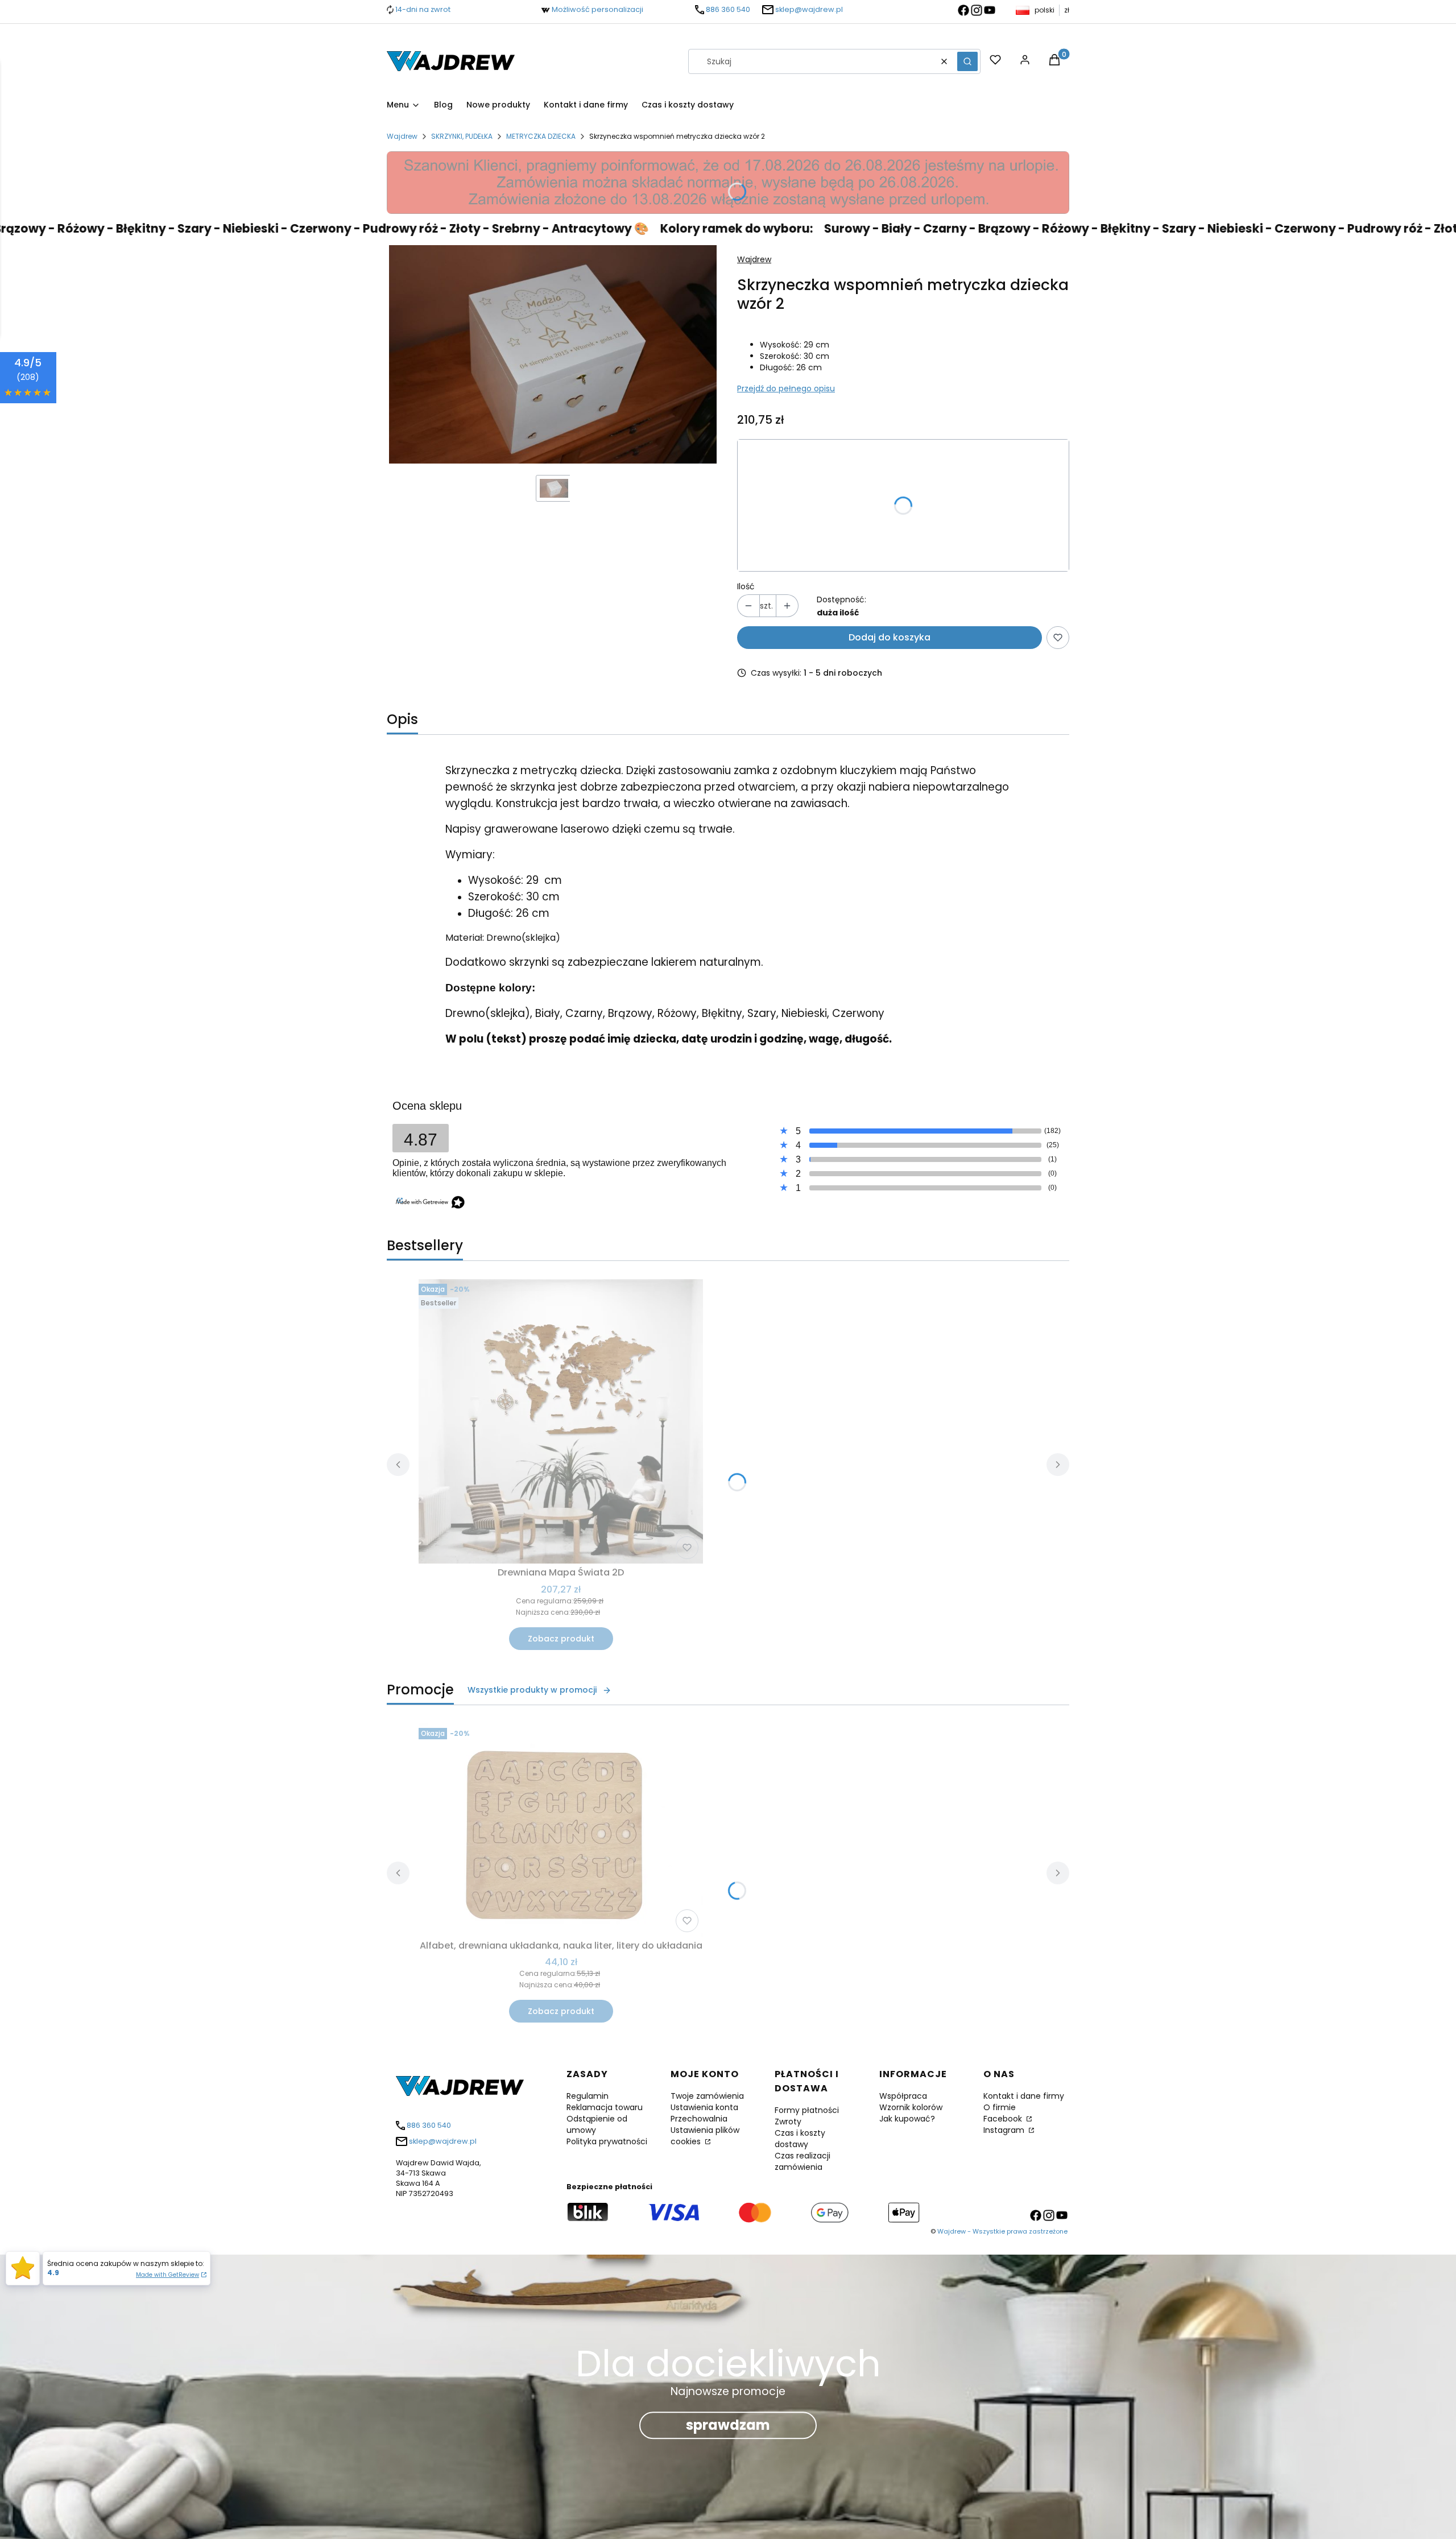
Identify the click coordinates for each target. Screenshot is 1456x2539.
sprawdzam (728, 2425)
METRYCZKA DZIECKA (541, 136)
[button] (967, 61)
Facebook (1004, 2119)
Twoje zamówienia (707, 2096)
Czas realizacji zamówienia (803, 2161)
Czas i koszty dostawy (800, 2139)
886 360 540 (728, 9)
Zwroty (788, 2122)
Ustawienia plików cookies (705, 2136)
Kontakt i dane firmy (1024, 2096)
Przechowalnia (699, 2119)
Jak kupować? (907, 2119)
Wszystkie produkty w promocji (532, 1690)
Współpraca (903, 2096)
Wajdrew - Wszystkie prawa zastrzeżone (1002, 2231)
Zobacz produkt (561, 1639)
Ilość (746, 586)
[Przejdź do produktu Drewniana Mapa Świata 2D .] (561, 1421)
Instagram (1005, 2130)
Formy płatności (807, 2110)
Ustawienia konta (704, 2107)
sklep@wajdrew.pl (809, 9)
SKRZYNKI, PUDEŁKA (462, 136)
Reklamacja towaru (605, 2107)
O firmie (1000, 2107)
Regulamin (588, 2096)
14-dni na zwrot (423, 9)
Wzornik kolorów (911, 2107)
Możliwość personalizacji (597, 9)
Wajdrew (402, 136)
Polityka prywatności (607, 2141)
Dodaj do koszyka (890, 637)
